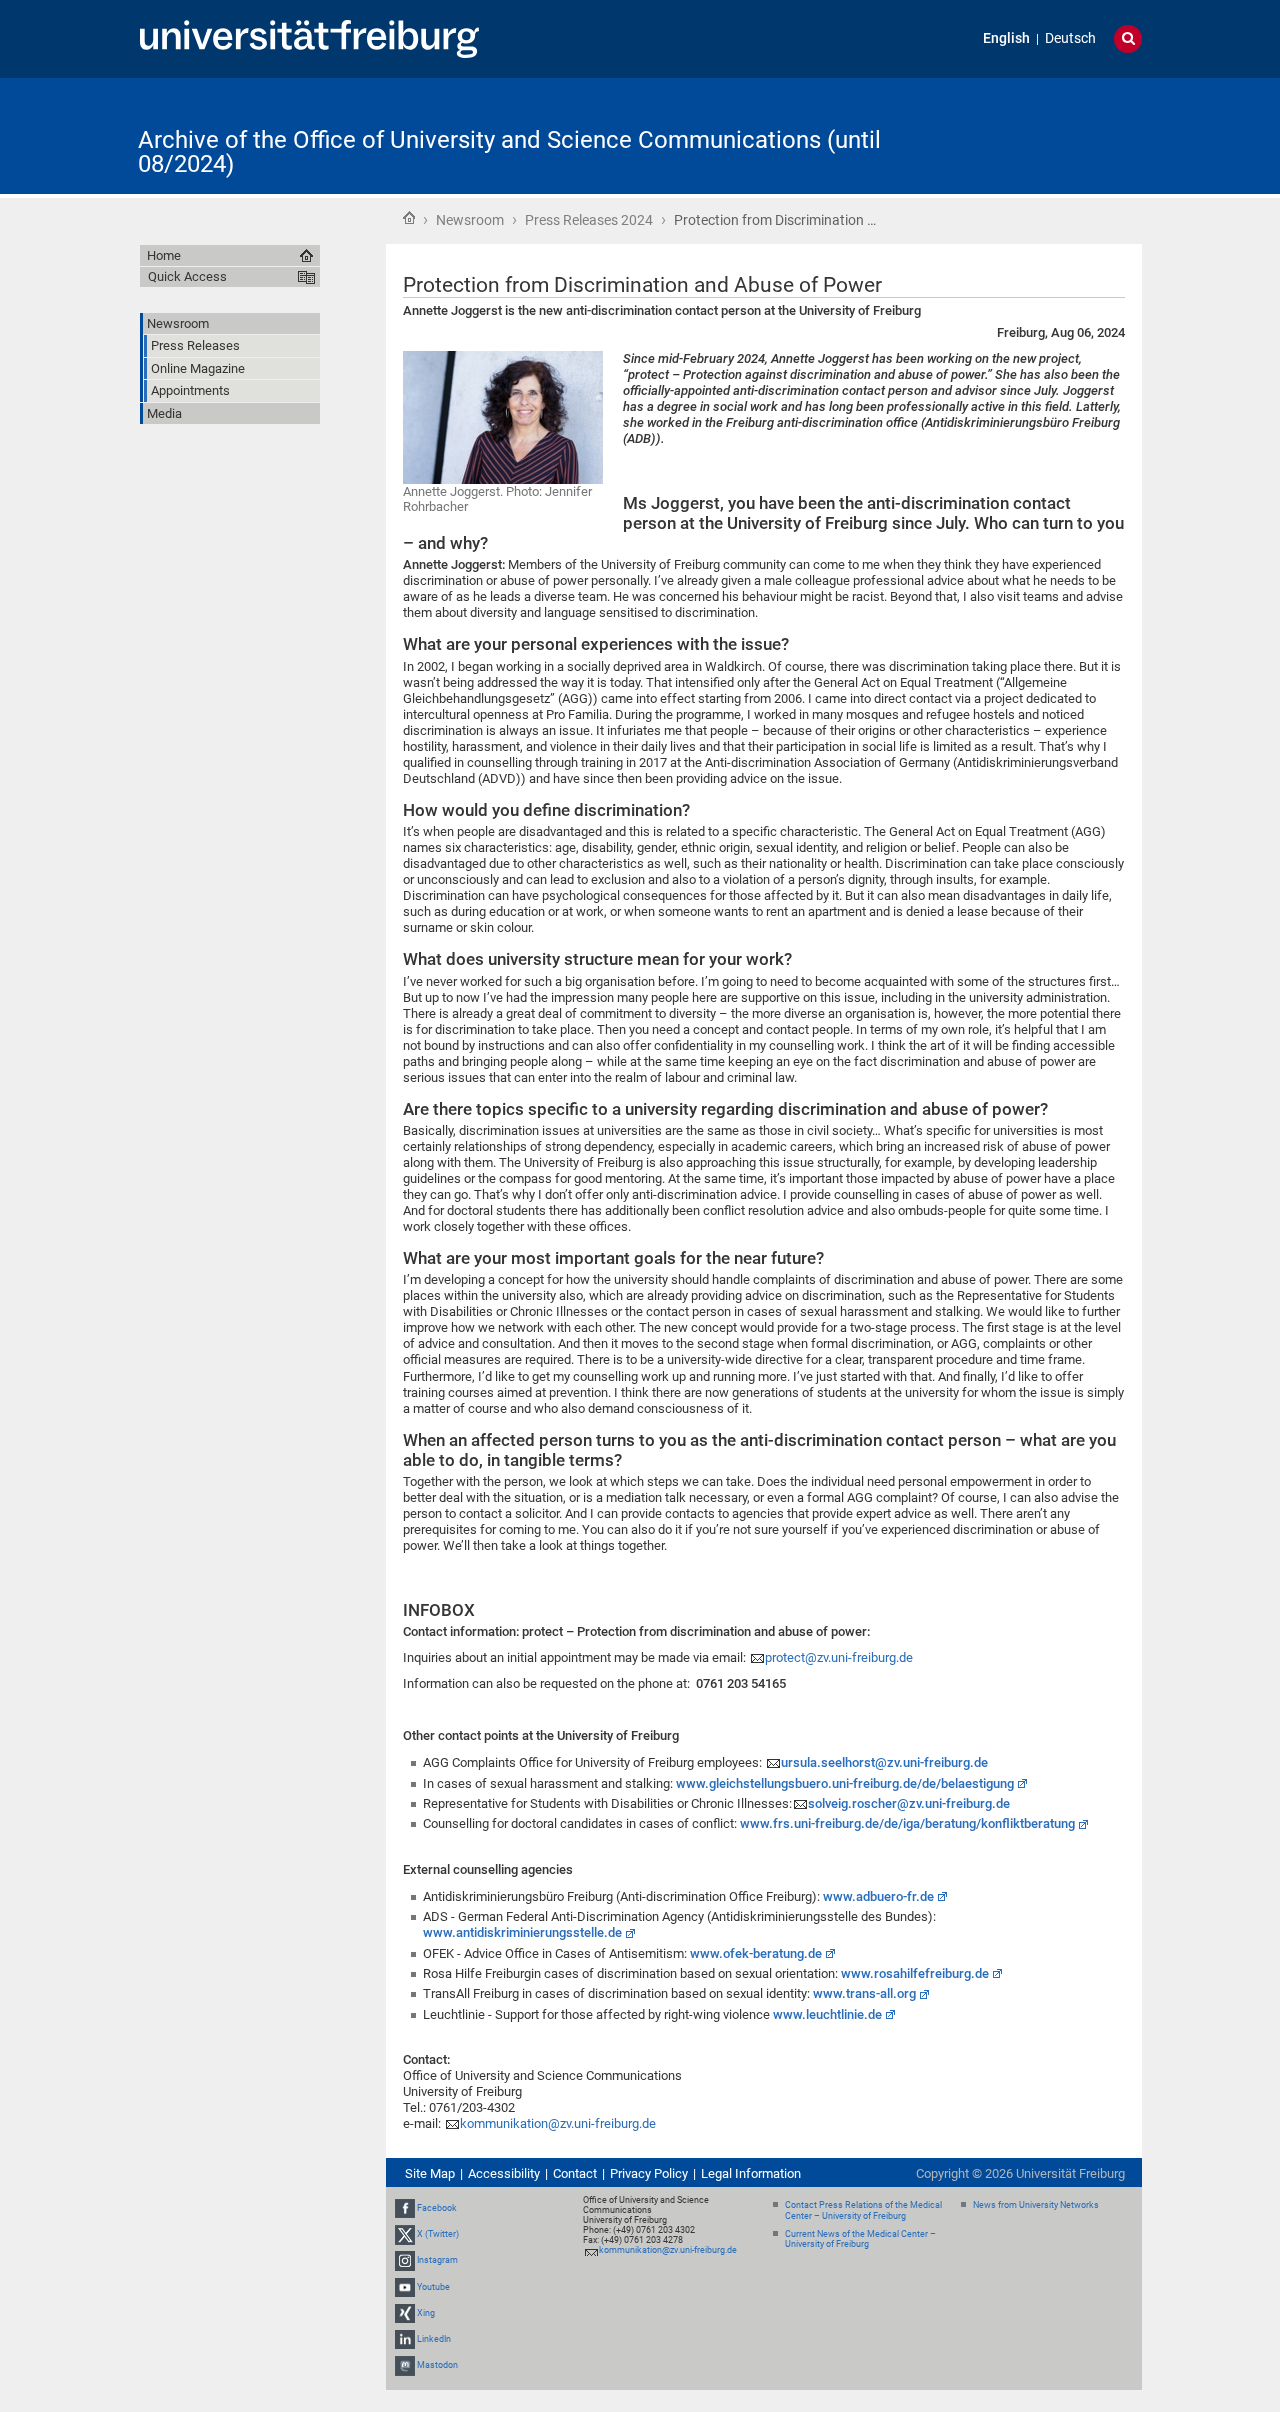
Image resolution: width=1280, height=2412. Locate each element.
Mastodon (437, 2365)
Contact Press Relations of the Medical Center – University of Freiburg (863, 2210)
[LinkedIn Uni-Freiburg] (405, 2339)
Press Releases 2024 (589, 220)
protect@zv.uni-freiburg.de (839, 1657)
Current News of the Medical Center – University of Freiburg (860, 2239)
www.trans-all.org (864, 1993)
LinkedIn (434, 2339)
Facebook (437, 2208)
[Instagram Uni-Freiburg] (405, 2260)
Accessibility (504, 2173)
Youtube (433, 2287)
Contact (575, 2173)
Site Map (430, 2173)
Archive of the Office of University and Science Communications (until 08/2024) (509, 152)
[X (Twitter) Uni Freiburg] (405, 2234)
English (1006, 38)
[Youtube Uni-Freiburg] (405, 2287)
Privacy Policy (649, 2173)
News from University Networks (1036, 2205)
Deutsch (1070, 38)
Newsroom (470, 220)
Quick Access (187, 276)
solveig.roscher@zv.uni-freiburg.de (909, 1803)
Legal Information (751, 2173)
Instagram (437, 2260)
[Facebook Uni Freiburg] (405, 2208)
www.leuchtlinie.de (827, 2014)
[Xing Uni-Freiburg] (405, 2313)
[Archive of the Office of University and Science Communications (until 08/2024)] (1044, 134)
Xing (426, 2313)
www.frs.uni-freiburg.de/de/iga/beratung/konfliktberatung (907, 1823)
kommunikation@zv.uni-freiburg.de (558, 2123)
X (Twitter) (438, 2234)
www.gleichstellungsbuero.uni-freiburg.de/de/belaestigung (845, 1783)
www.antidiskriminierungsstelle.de (522, 1932)
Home (409, 218)
